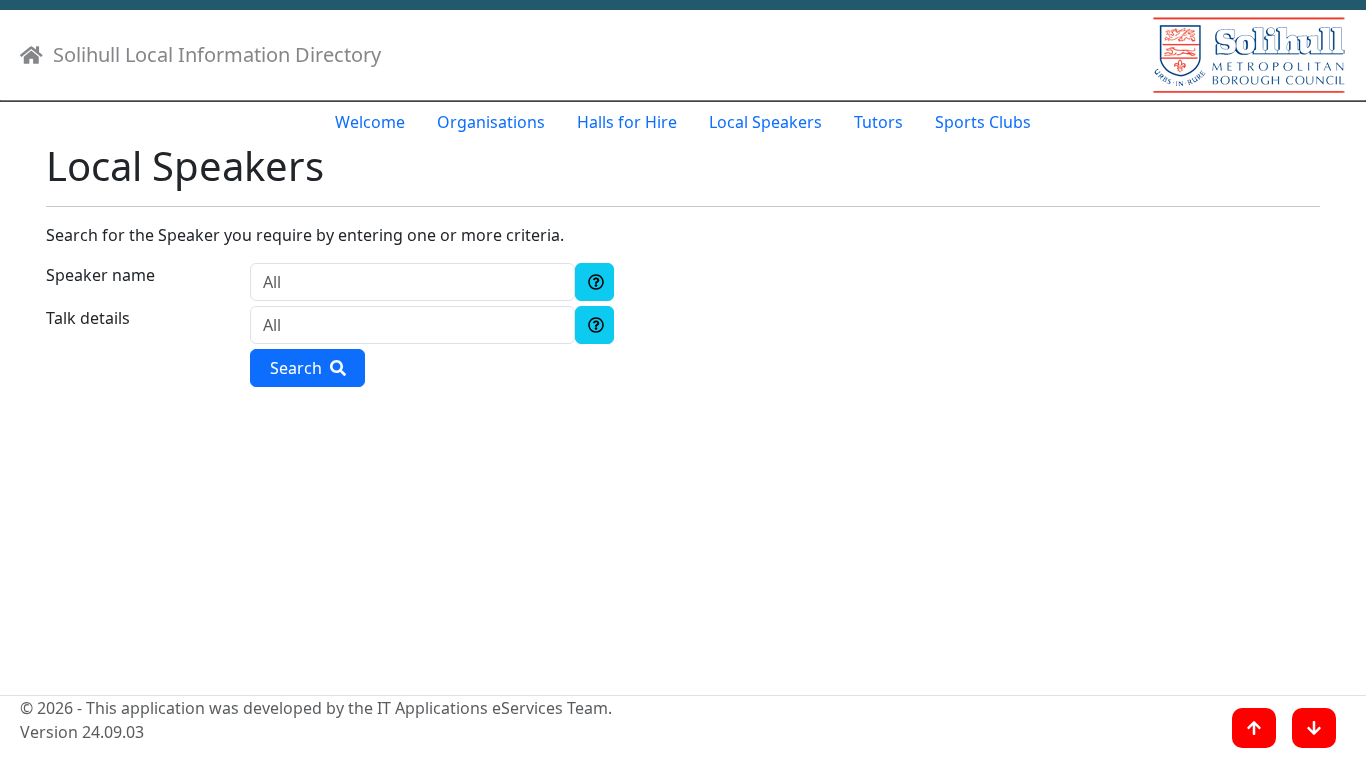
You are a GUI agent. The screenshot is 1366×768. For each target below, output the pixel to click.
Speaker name (100, 275)
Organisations (491, 122)
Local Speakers (765, 122)
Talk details (88, 318)
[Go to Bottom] (1314, 728)
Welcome (370, 122)
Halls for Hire (627, 122)
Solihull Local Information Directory (212, 54)
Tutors (878, 122)
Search (300, 368)
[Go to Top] (1254, 728)
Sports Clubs (983, 122)
